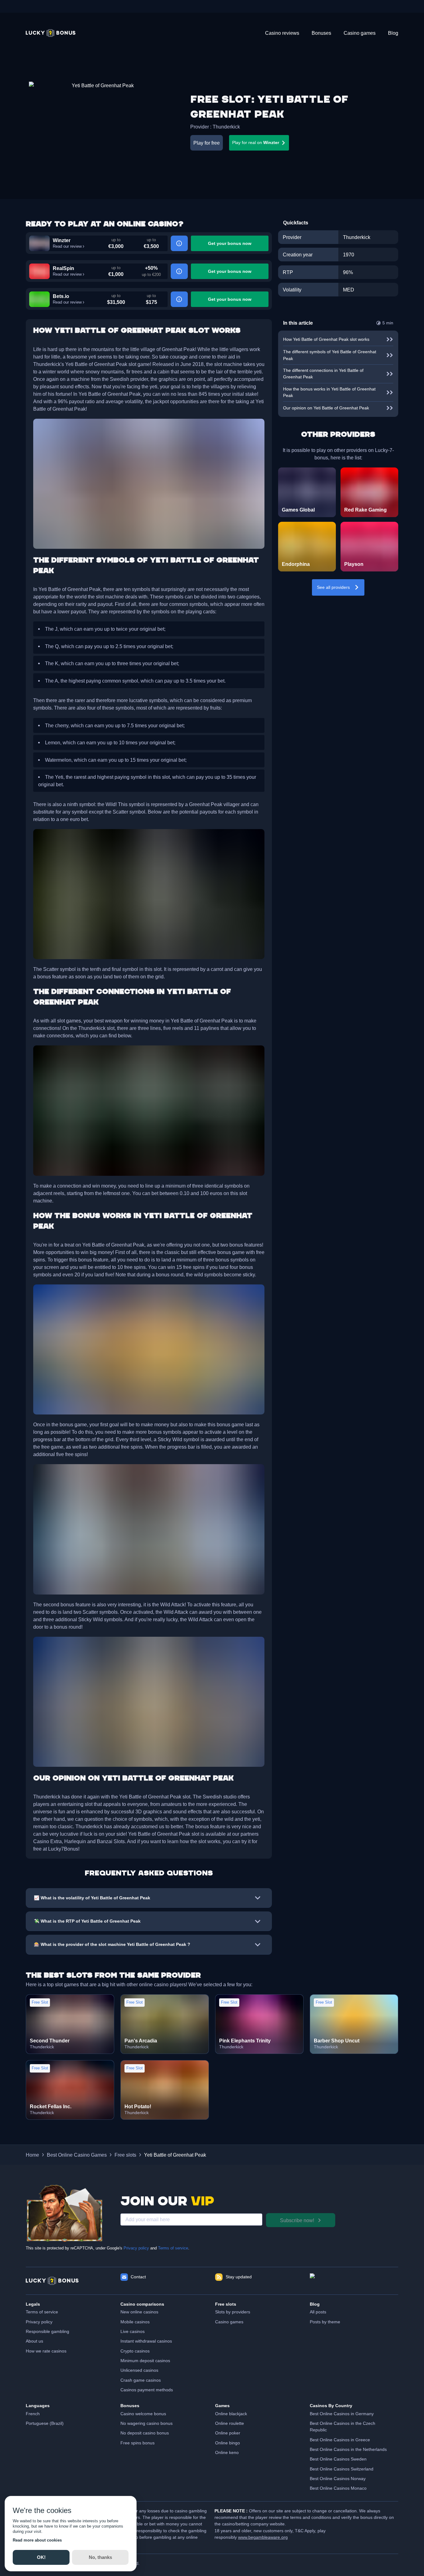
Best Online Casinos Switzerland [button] (342, 2469)
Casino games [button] (229, 2322)
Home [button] (32, 2155)
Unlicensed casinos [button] (139, 2370)
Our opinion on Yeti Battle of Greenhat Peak (326, 408)
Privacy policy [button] (39, 2322)
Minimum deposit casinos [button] (145, 2361)
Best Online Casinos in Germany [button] (342, 2414)
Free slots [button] (125, 2155)
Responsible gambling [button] (47, 2331)
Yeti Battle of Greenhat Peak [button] (175, 2155)
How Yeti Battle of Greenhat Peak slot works (326, 339)
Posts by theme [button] (325, 2322)
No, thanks (100, 2557)
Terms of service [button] (42, 2312)
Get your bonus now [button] (230, 243)
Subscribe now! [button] (297, 2220)
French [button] (33, 2414)
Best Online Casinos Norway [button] (338, 2479)
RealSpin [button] (63, 268)
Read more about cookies (37, 2540)
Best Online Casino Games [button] (77, 2155)
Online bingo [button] (228, 2443)
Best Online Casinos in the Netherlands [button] (348, 2449)
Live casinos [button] (133, 2331)
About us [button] (34, 2341)
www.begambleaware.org (263, 2537)
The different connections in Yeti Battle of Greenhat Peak (323, 374)
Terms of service (173, 2248)
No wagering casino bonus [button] (147, 2423)
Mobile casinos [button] (135, 2322)
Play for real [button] (256, 142)
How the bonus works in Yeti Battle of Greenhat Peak (329, 392)
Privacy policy (136, 2248)
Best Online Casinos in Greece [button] (340, 2440)
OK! (41, 2557)
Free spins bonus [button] (138, 2443)
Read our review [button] (67, 246)
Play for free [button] (207, 143)
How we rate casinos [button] (46, 2351)
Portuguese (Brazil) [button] (45, 2423)
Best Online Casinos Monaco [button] (338, 2488)
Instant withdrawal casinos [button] (146, 2341)
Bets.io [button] (61, 296)
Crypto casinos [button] (135, 2351)
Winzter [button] (62, 240)
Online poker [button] (228, 2433)
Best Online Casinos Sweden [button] (338, 2459)
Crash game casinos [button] (141, 2380)
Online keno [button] (227, 2452)
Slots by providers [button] (233, 2312)
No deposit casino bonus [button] (145, 2433)
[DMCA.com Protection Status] (354, 2281)
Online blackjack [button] (231, 2414)
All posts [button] (318, 2312)
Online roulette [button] (230, 2423)
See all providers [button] (333, 587)
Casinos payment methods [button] (147, 2390)
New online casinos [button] (139, 2312)
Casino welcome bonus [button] (143, 2414)
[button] (51, 33)
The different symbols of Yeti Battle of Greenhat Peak (330, 355)
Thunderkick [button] (226, 127)
